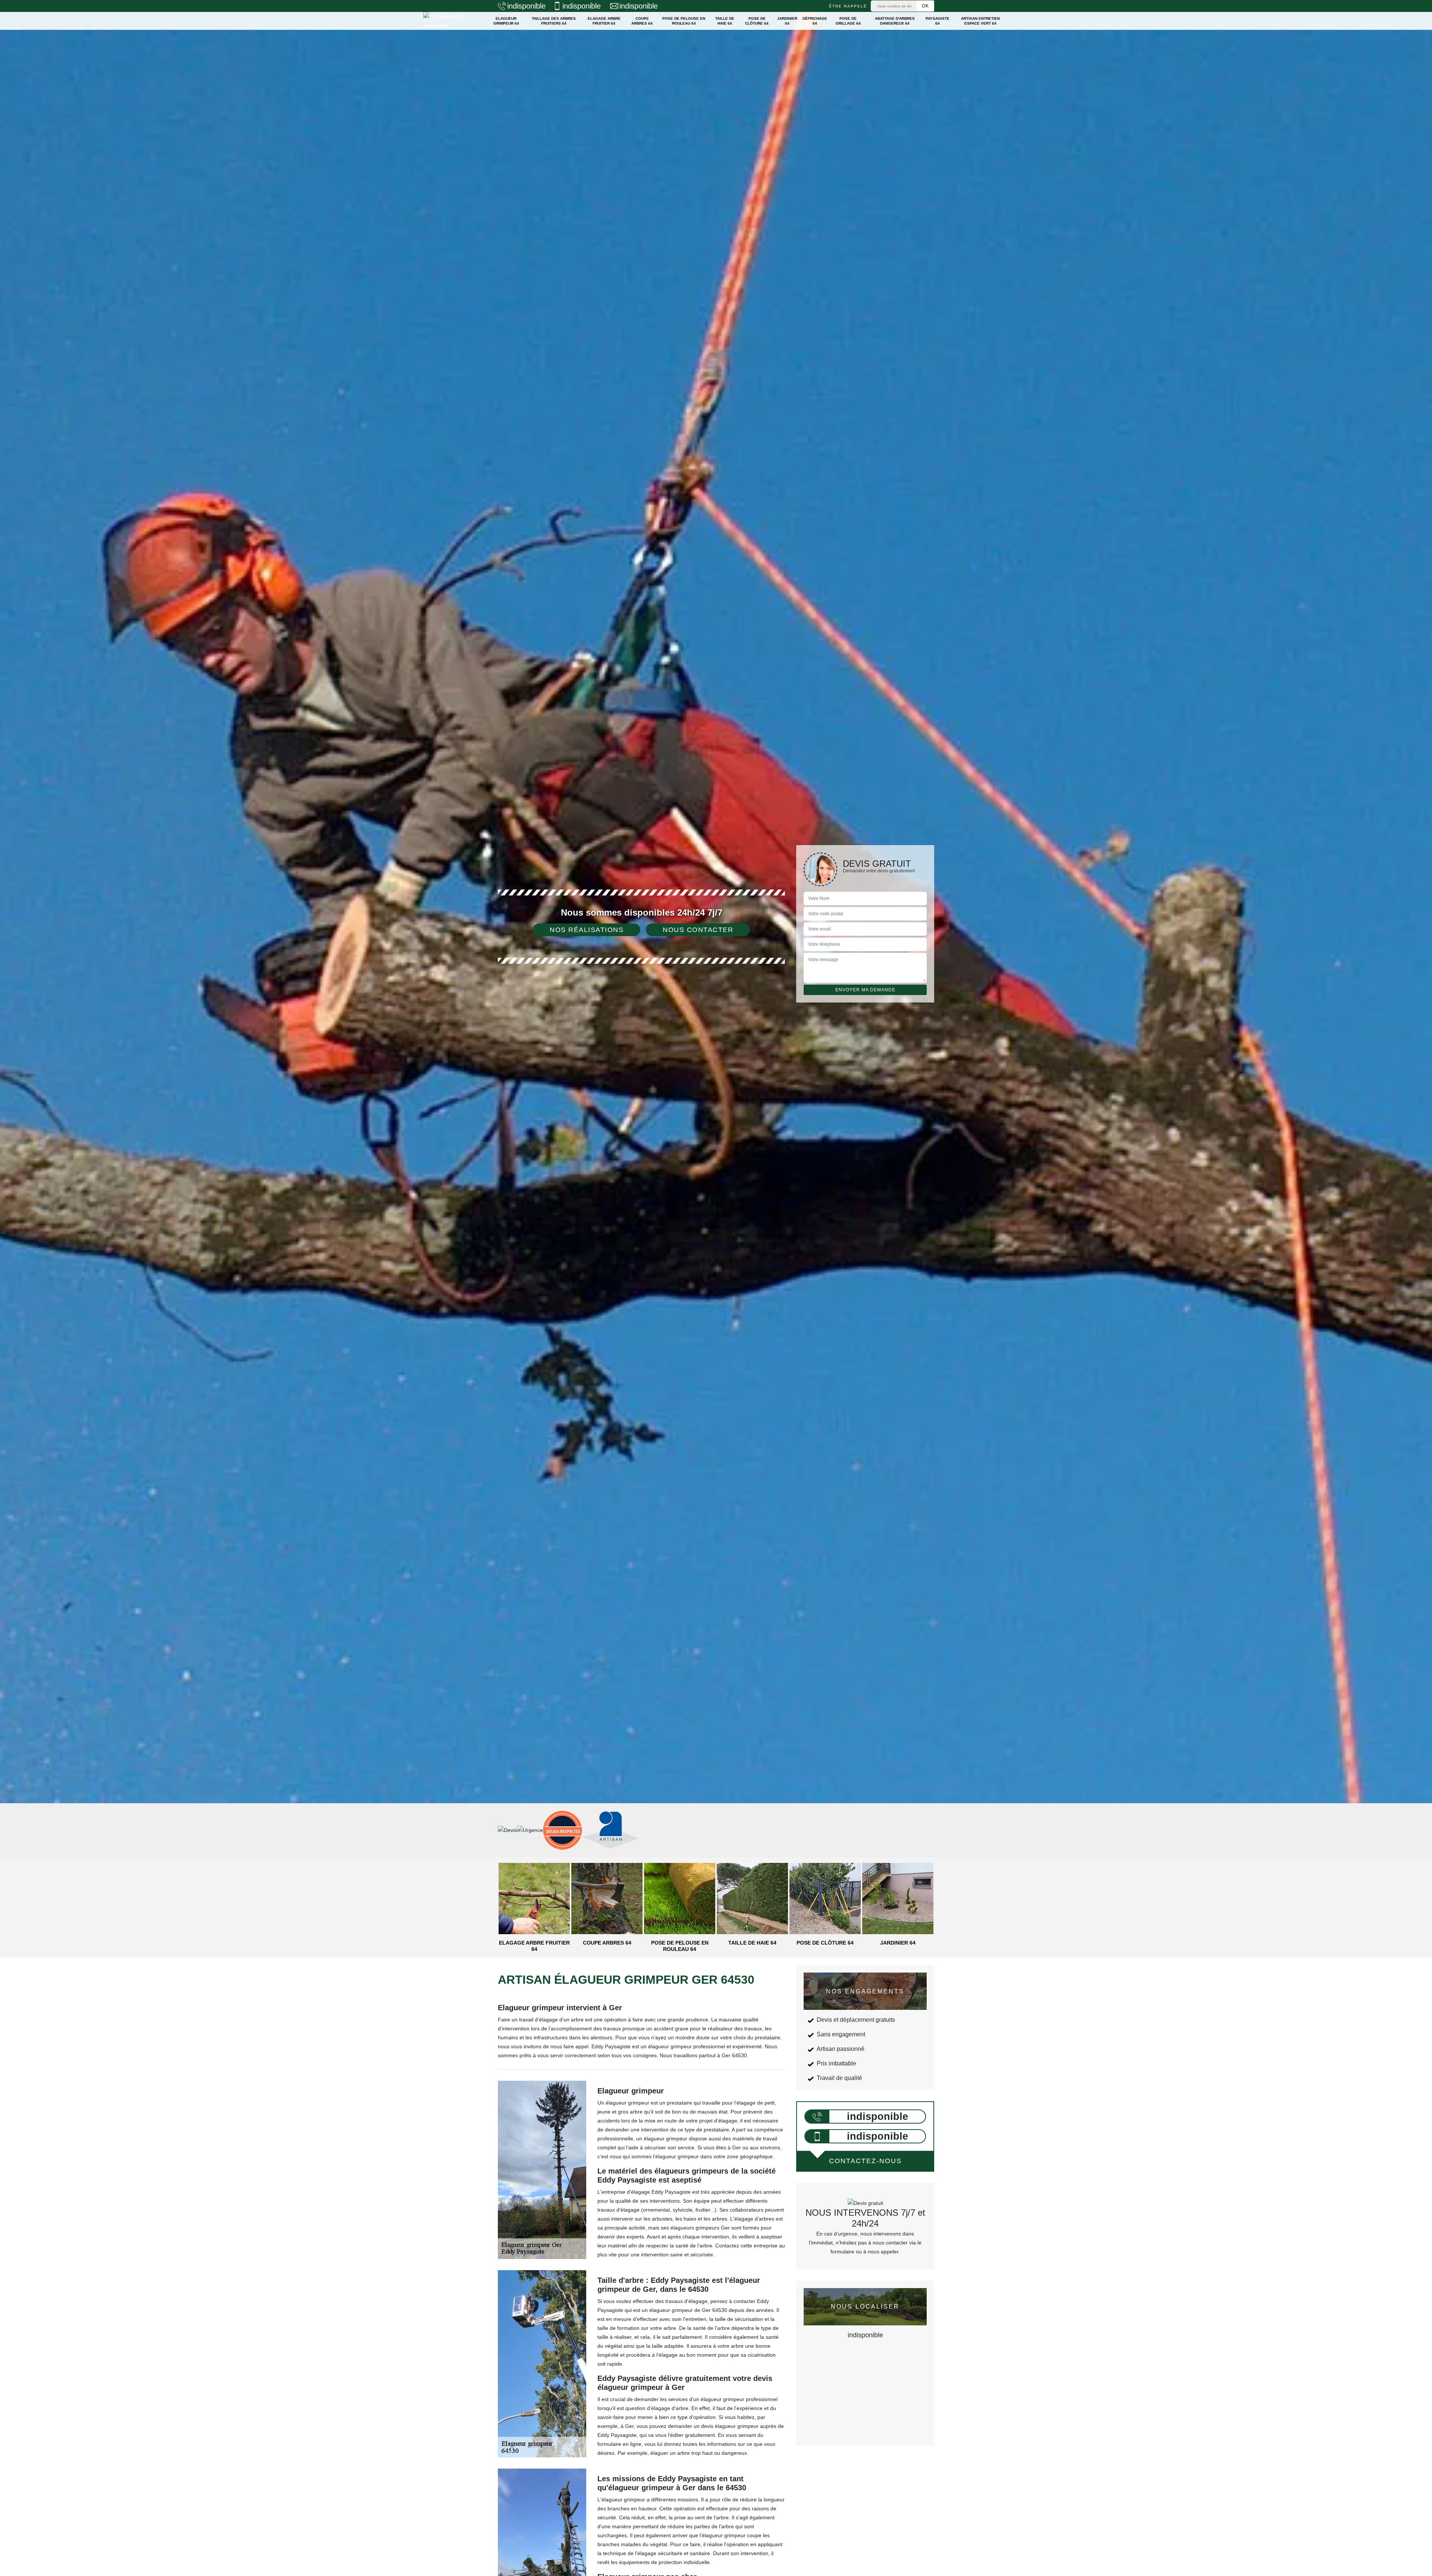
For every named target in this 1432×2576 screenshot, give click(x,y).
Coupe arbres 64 (642, 21)
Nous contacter (698, 930)
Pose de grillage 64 (848, 21)
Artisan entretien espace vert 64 (980, 21)
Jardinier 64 (787, 21)
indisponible (526, 6)
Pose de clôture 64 (757, 21)
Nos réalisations (587, 930)
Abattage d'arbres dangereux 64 (895, 21)
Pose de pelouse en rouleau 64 (684, 21)
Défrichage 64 (815, 21)
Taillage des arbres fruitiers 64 (554, 21)
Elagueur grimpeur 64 (506, 21)
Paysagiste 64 (938, 21)
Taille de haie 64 (725, 21)
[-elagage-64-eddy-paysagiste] (450, 21)
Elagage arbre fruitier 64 (604, 21)
